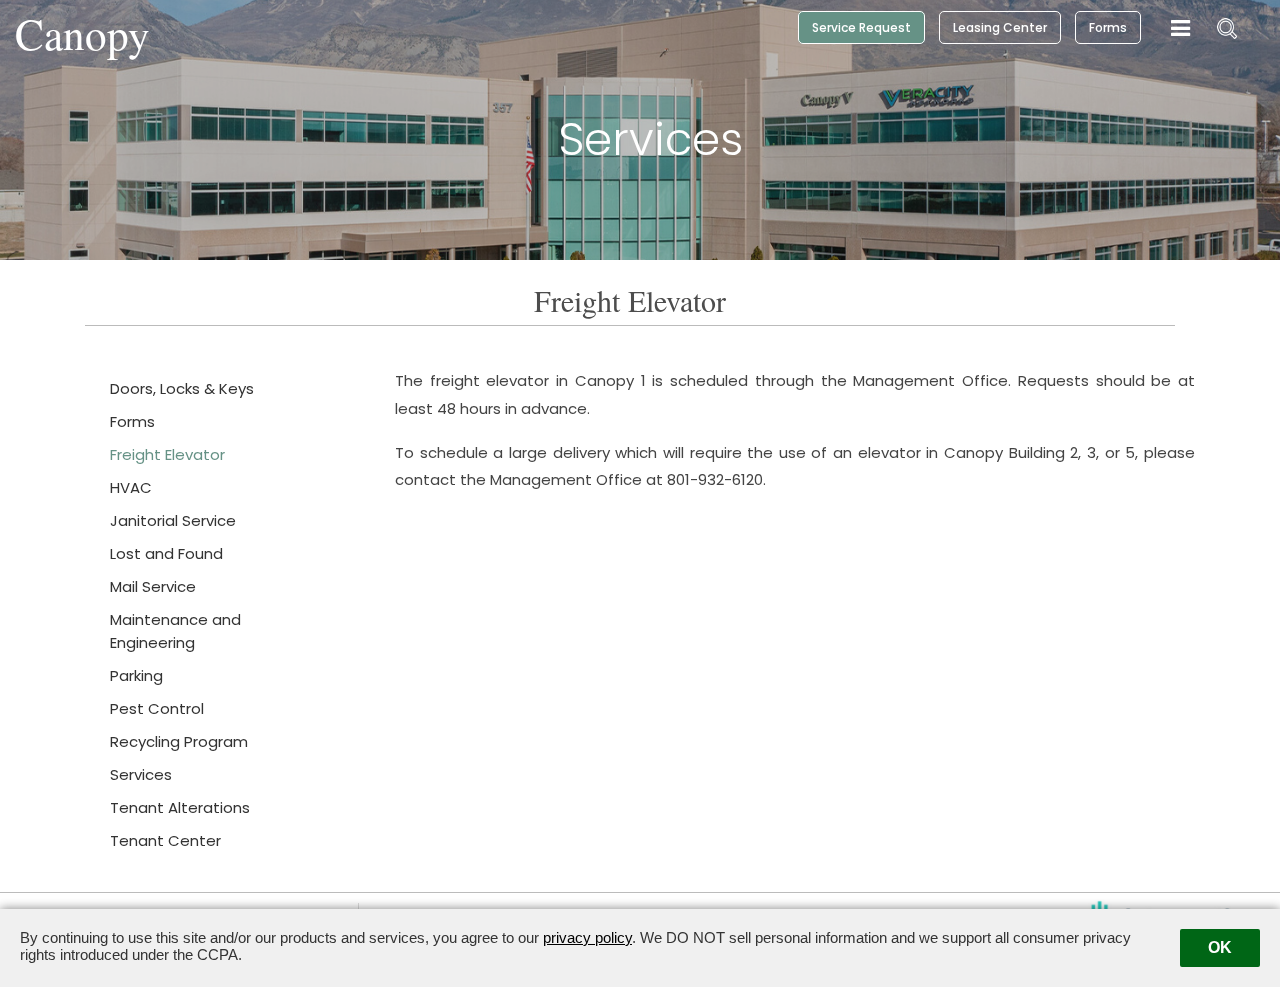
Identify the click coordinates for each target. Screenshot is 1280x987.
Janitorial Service (173, 520)
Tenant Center (165, 840)
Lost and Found (166, 553)
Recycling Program (179, 741)
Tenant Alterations (180, 807)
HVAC (131, 487)
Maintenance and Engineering (175, 631)
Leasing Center (1000, 27)
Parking (136, 675)
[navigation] (1180, 29)
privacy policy (587, 937)
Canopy (82, 33)
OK (1220, 947)
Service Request (861, 27)
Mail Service (153, 586)
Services (141, 774)
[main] (640, 573)
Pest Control (157, 708)
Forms (1108, 27)
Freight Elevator (167, 454)
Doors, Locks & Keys (182, 388)
